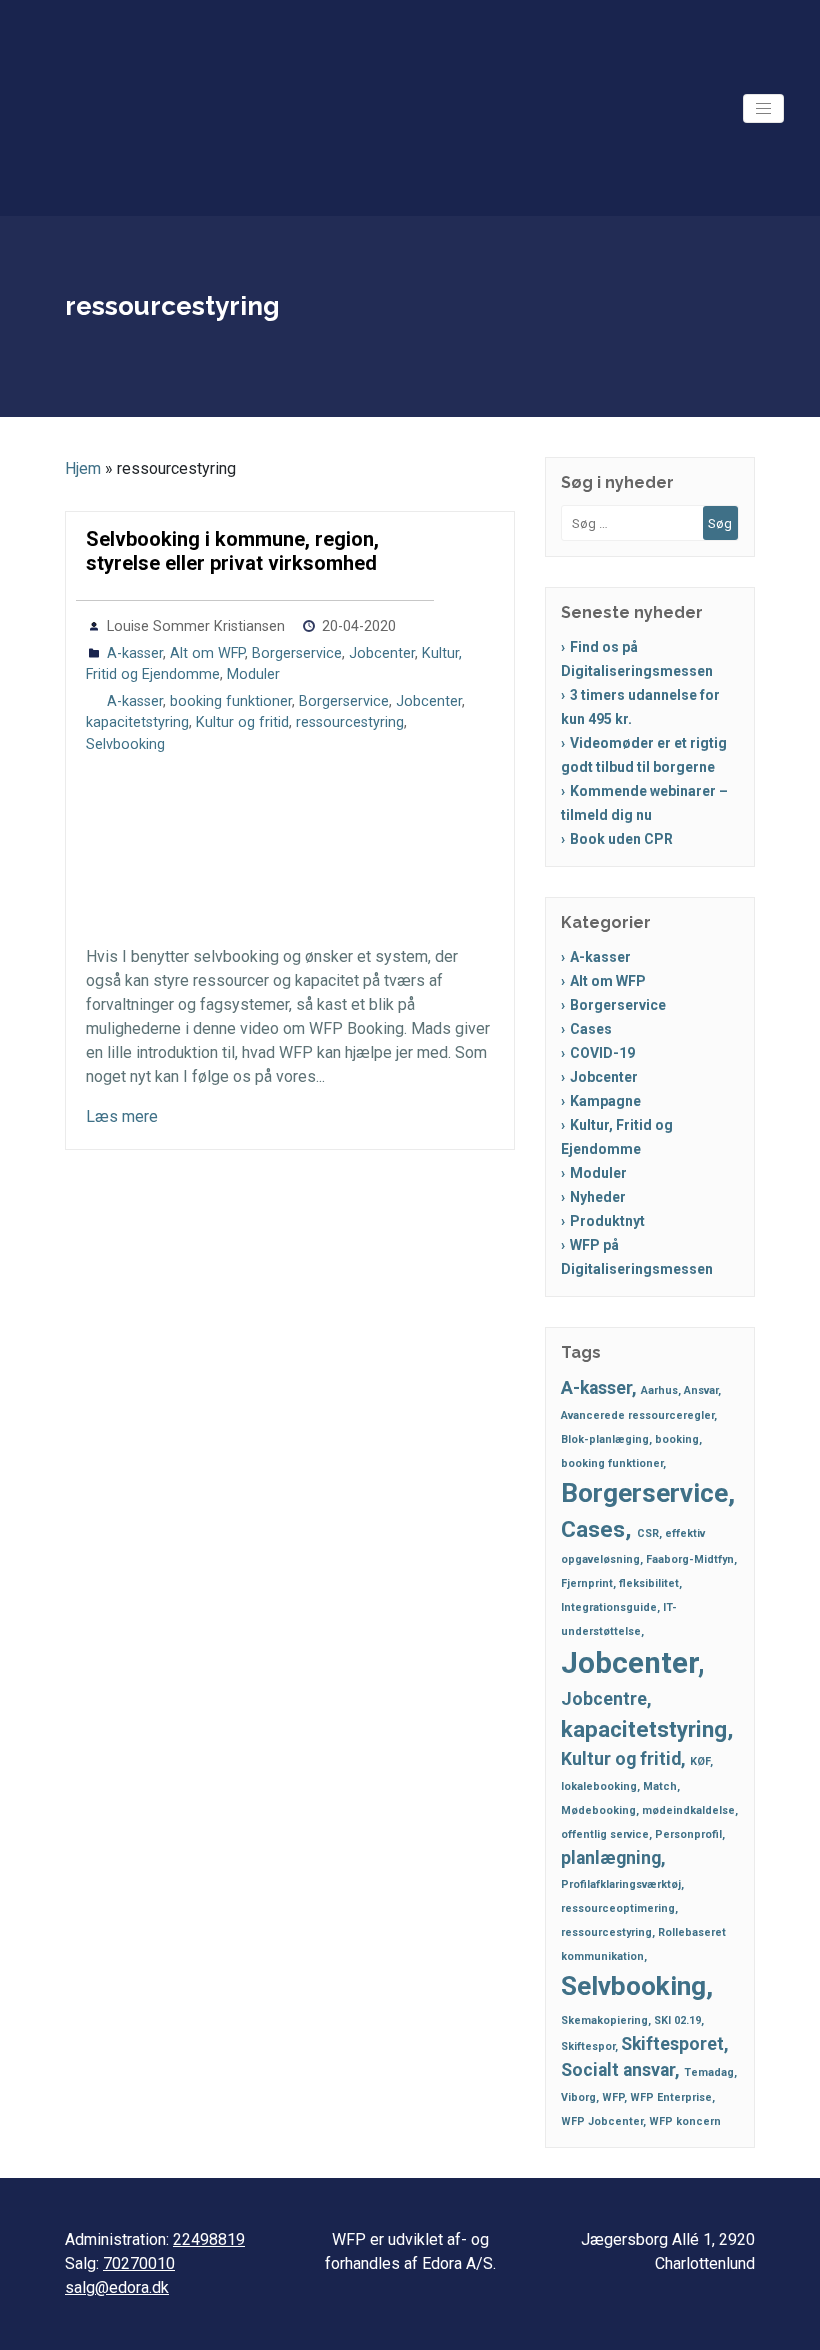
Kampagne (605, 1101)
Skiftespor (588, 2046)
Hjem (83, 468)
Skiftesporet (672, 2044)
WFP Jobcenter (602, 2121)
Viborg (578, 2097)
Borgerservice (297, 653)
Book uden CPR (621, 839)
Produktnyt (607, 1221)
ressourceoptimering (618, 1908)
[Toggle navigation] (763, 108)
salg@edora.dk (117, 2287)
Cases (591, 1029)
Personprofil (688, 1834)
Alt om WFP (207, 653)
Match (660, 1786)
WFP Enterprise (671, 2097)
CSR (648, 1533)
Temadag (709, 2072)
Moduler (253, 674)
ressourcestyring (350, 722)
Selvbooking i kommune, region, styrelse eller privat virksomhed (232, 551)
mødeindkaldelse (688, 1810)
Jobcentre (604, 1699)
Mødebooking (598, 1810)
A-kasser (135, 653)
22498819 (209, 2239)
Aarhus (659, 1390)
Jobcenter (382, 653)
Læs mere (122, 1116)
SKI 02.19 (677, 2020)
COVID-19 (602, 1053)
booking (677, 1439)
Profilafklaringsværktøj (621, 1884)
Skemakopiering (604, 2020)
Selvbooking (125, 744)
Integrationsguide (609, 1607)
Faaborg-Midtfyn (690, 1559)
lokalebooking (599, 1786)
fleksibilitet (649, 1583)
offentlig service (605, 1834)
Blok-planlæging (605, 1439)
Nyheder (598, 1197)
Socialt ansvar (618, 2070)
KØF (700, 1761)
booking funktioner (231, 701)
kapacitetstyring (137, 722)
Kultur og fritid (242, 722)
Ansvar (701, 1390)
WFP (613, 2097)
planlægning (611, 1858)
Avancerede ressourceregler (637, 1415)
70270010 (139, 2263)
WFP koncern (685, 2121)
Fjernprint (587, 1583)
